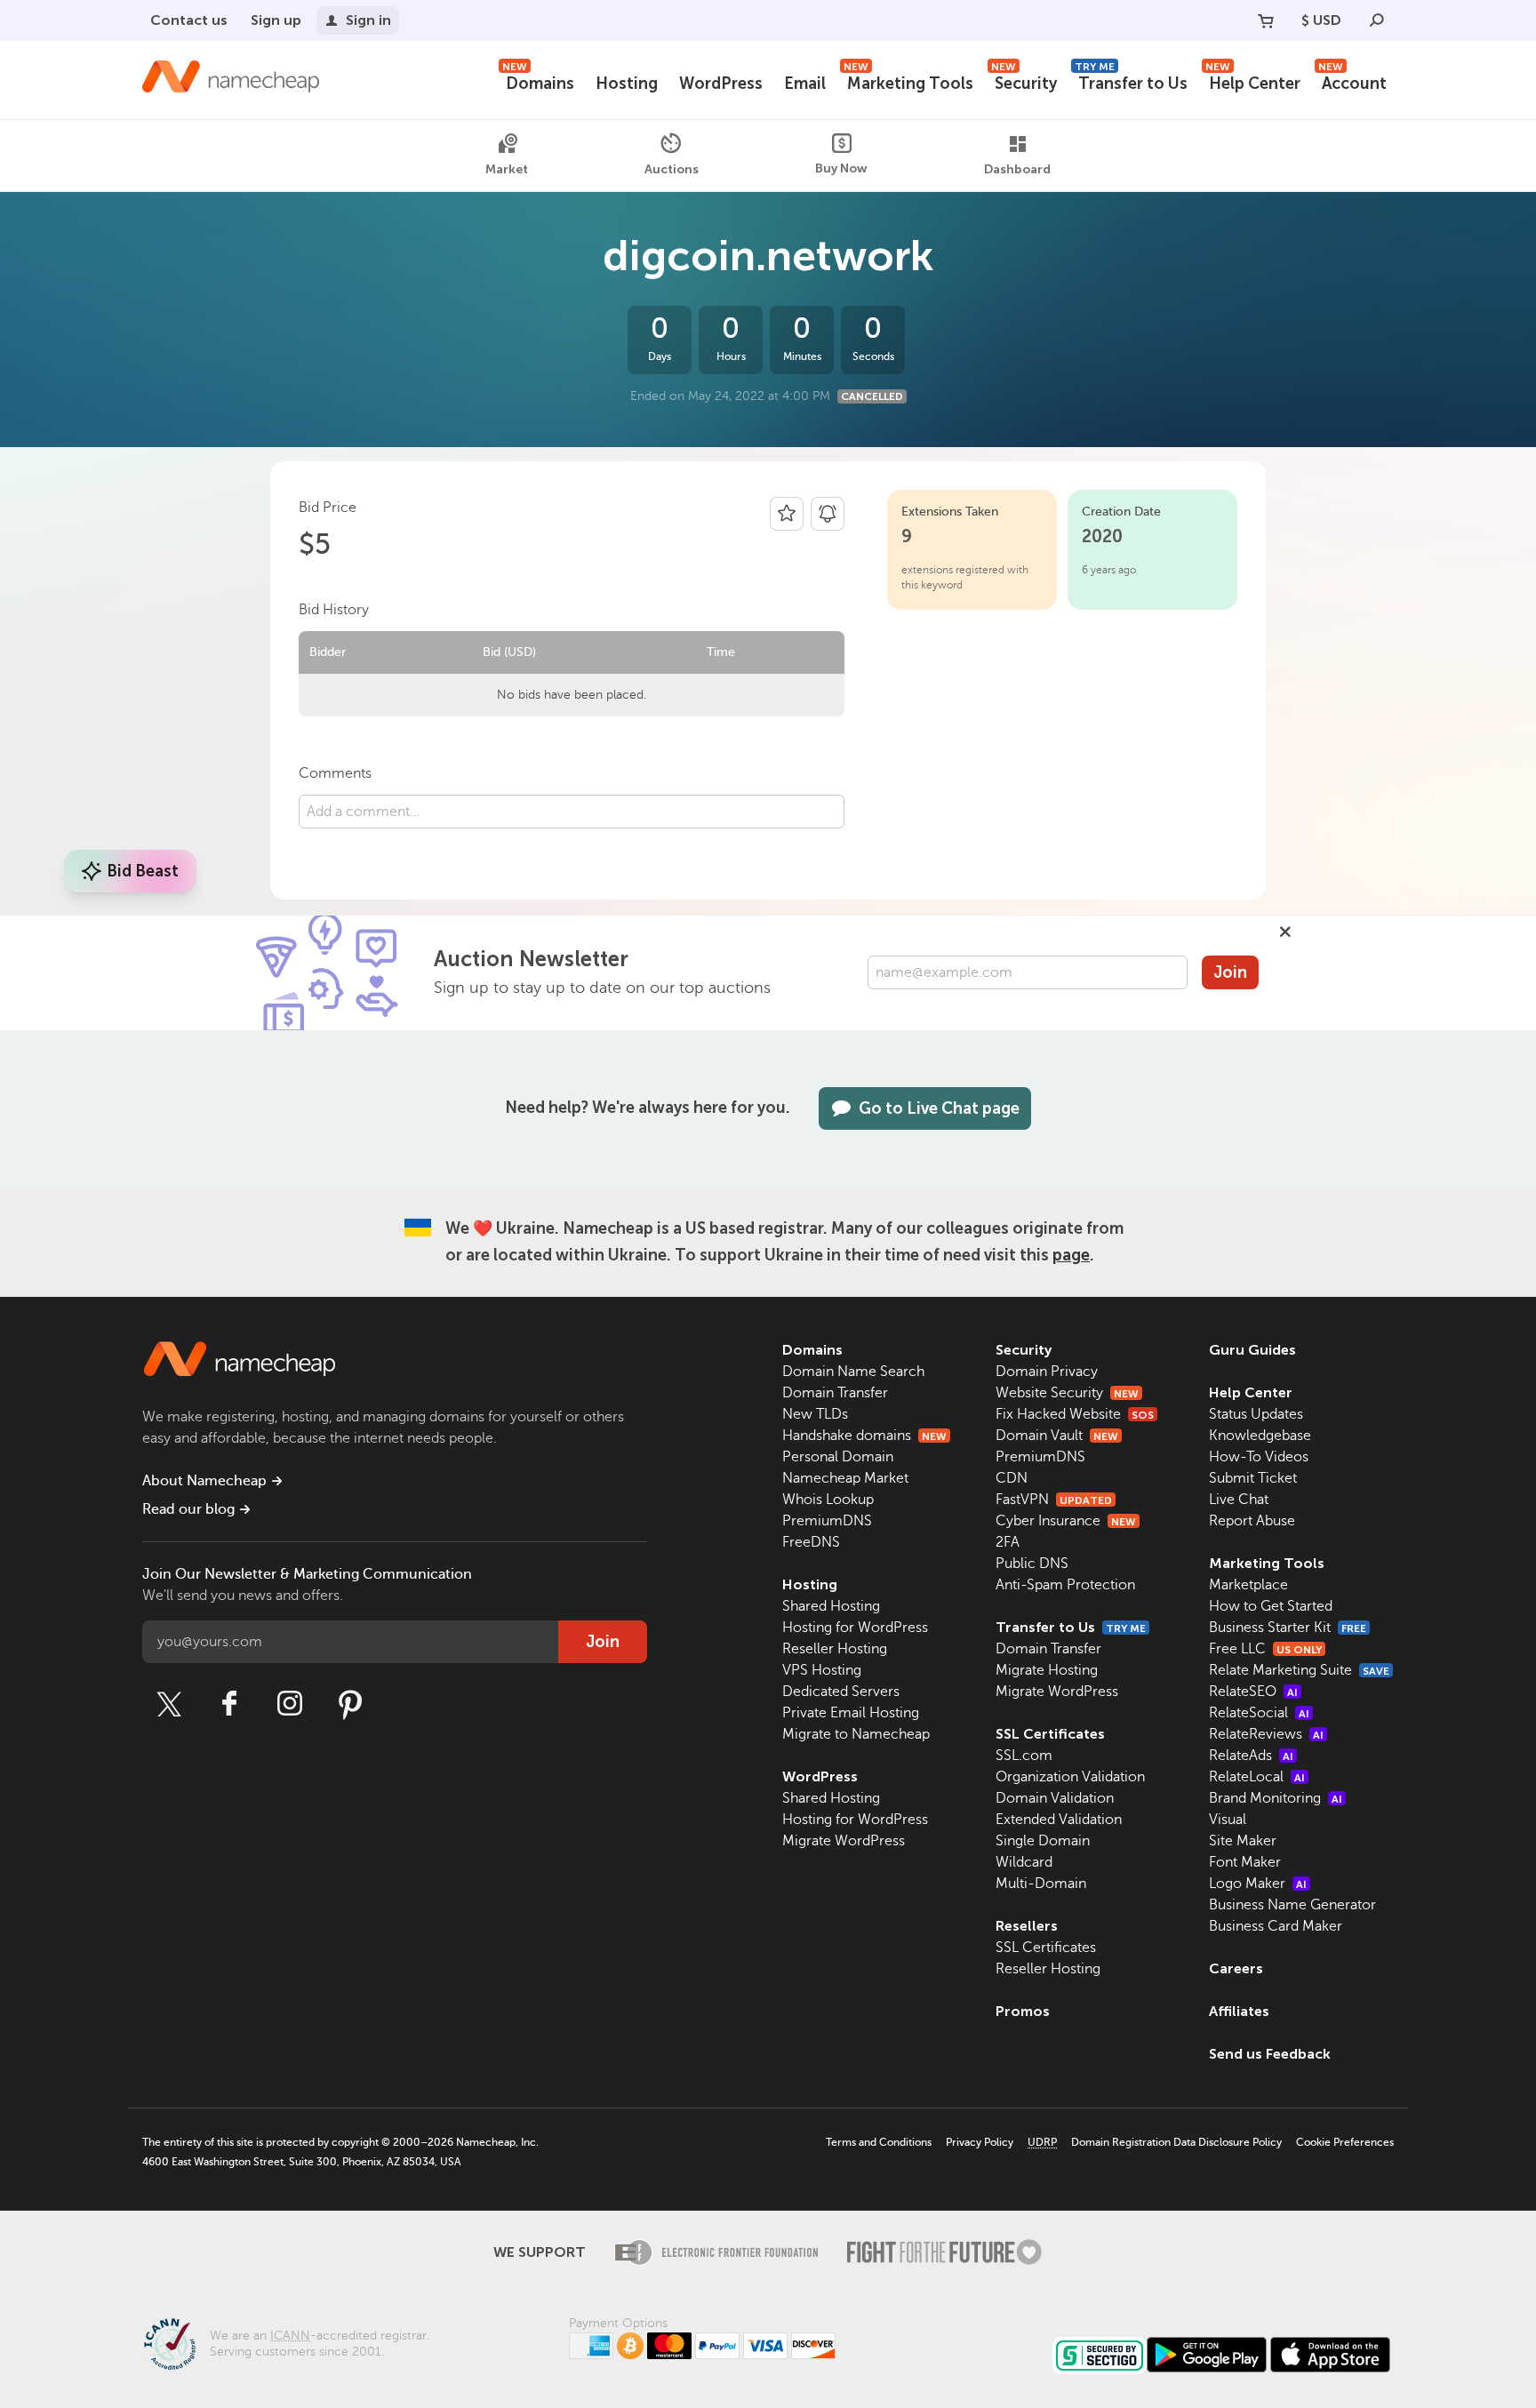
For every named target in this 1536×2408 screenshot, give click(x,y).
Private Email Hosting (851, 1713)
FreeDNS (811, 1542)
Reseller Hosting (835, 1649)
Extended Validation (1059, 1820)
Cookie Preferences (1345, 2142)
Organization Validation (1070, 1777)
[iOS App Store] (1330, 2355)
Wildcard (1024, 1862)
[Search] (1377, 20)
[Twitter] (169, 1704)
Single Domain (1043, 1841)
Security (1024, 81)
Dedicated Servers (841, 1692)
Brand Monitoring (1276, 1798)
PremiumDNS (827, 1521)
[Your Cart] (1266, 20)
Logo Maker (1258, 1884)
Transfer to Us (1131, 81)
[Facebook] (229, 1704)
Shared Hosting (831, 1606)
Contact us (189, 20)
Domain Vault (1057, 1436)
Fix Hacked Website (1075, 1414)
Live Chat (1239, 1500)
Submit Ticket (1253, 1478)
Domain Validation (1055, 1798)
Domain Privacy (1047, 1372)
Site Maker (1243, 1841)
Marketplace (1248, 1585)
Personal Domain (838, 1457)
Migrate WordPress (844, 1841)
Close (1285, 932)
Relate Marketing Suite (1299, 1670)
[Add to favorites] (787, 514)
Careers (1236, 1968)
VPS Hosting (822, 1670)
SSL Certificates (1050, 1734)
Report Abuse (1252, 1521)
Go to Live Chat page (939, 1108)
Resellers (1027, 1926)
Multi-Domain (1041, 1884)
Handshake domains (864, 1436)
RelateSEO (1253, 1692)
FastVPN (1054, 1500)
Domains (538, 81)
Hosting (627, 84)
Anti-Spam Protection (1065, 1585)
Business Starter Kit (1288, 1628)
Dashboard (1017, 169)
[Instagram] (290, 1704)
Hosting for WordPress (855, 1628)
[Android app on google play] (1207, 2355)
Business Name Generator (1292, 1905)
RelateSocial (1259, 1713)
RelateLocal (1257, 1777)
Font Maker (1245, 1862)
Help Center (1253, 81)
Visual (1228, 1820)
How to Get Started (1271, 1606)
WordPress (721, 84)
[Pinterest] (350, 1704)
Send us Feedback (1270, 2054)
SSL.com (1024, 1756)
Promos (1023, 2011)
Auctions (672, 168)
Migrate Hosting (1047, 1670)
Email (805, 84)
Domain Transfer (835, 1393)
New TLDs (815, 1414)
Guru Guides (1252, 1350)
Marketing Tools (908, 81)
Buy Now (841, 168)
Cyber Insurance (1066, 1521)
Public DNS (1032, 1564)
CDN (1012, 1478)
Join (1230, 972)
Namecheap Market (845, 1478)
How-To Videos (1259, 1457)
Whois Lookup (828, 1500)
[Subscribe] (828, 514)
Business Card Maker (1276, 1926)
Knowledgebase (1260, 1436)
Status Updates (1256, 1414)
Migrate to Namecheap (856, 1734)
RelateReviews (1266, 1734)
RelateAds (1251, 1756)
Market (507, 169)
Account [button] (1352, 81)
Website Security (1067, 1393)
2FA (1008, 1542)
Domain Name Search (853, 1372)
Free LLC (1265, 1649)
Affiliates (1239, 2011)
